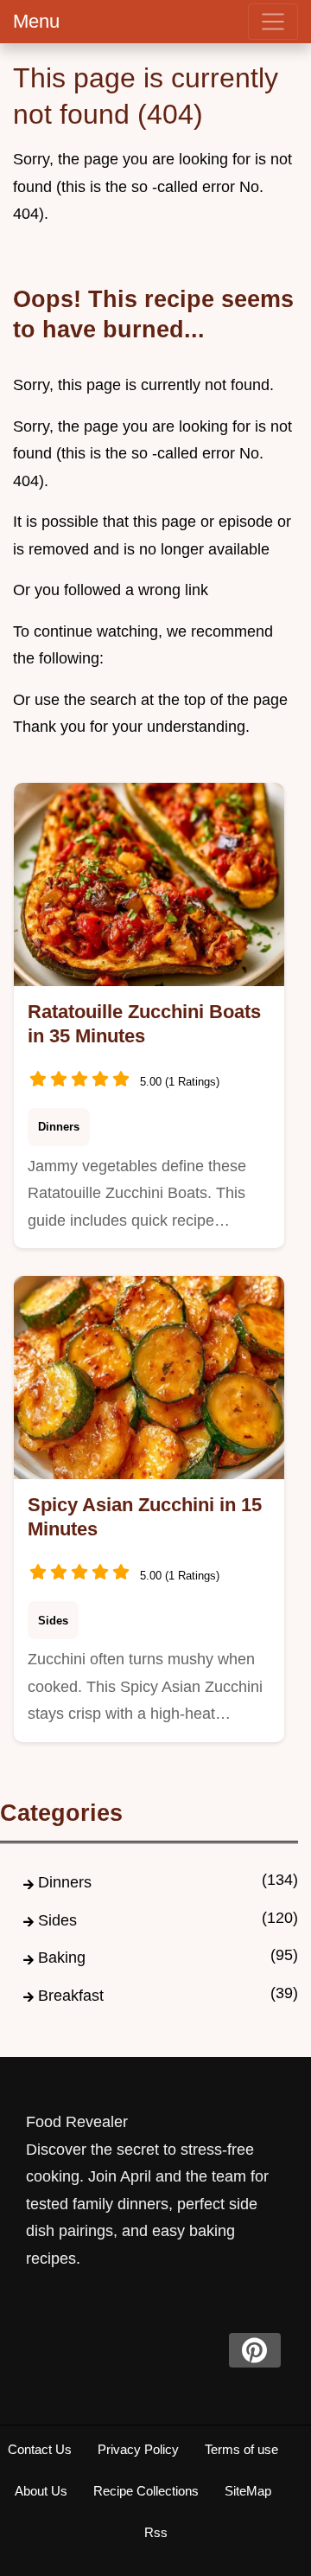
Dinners (59, 1127)
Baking (62, 1958)
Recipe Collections (146, 2491)
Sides (53, 1621)
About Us (41, 2491)
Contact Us (40, 2449)
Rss (156, 2532)
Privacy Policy (138, 2449)
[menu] (273, 22)
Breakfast (71, 1996)
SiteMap (248, 2491)
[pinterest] (255, 2350)
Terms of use (241, 2449)
